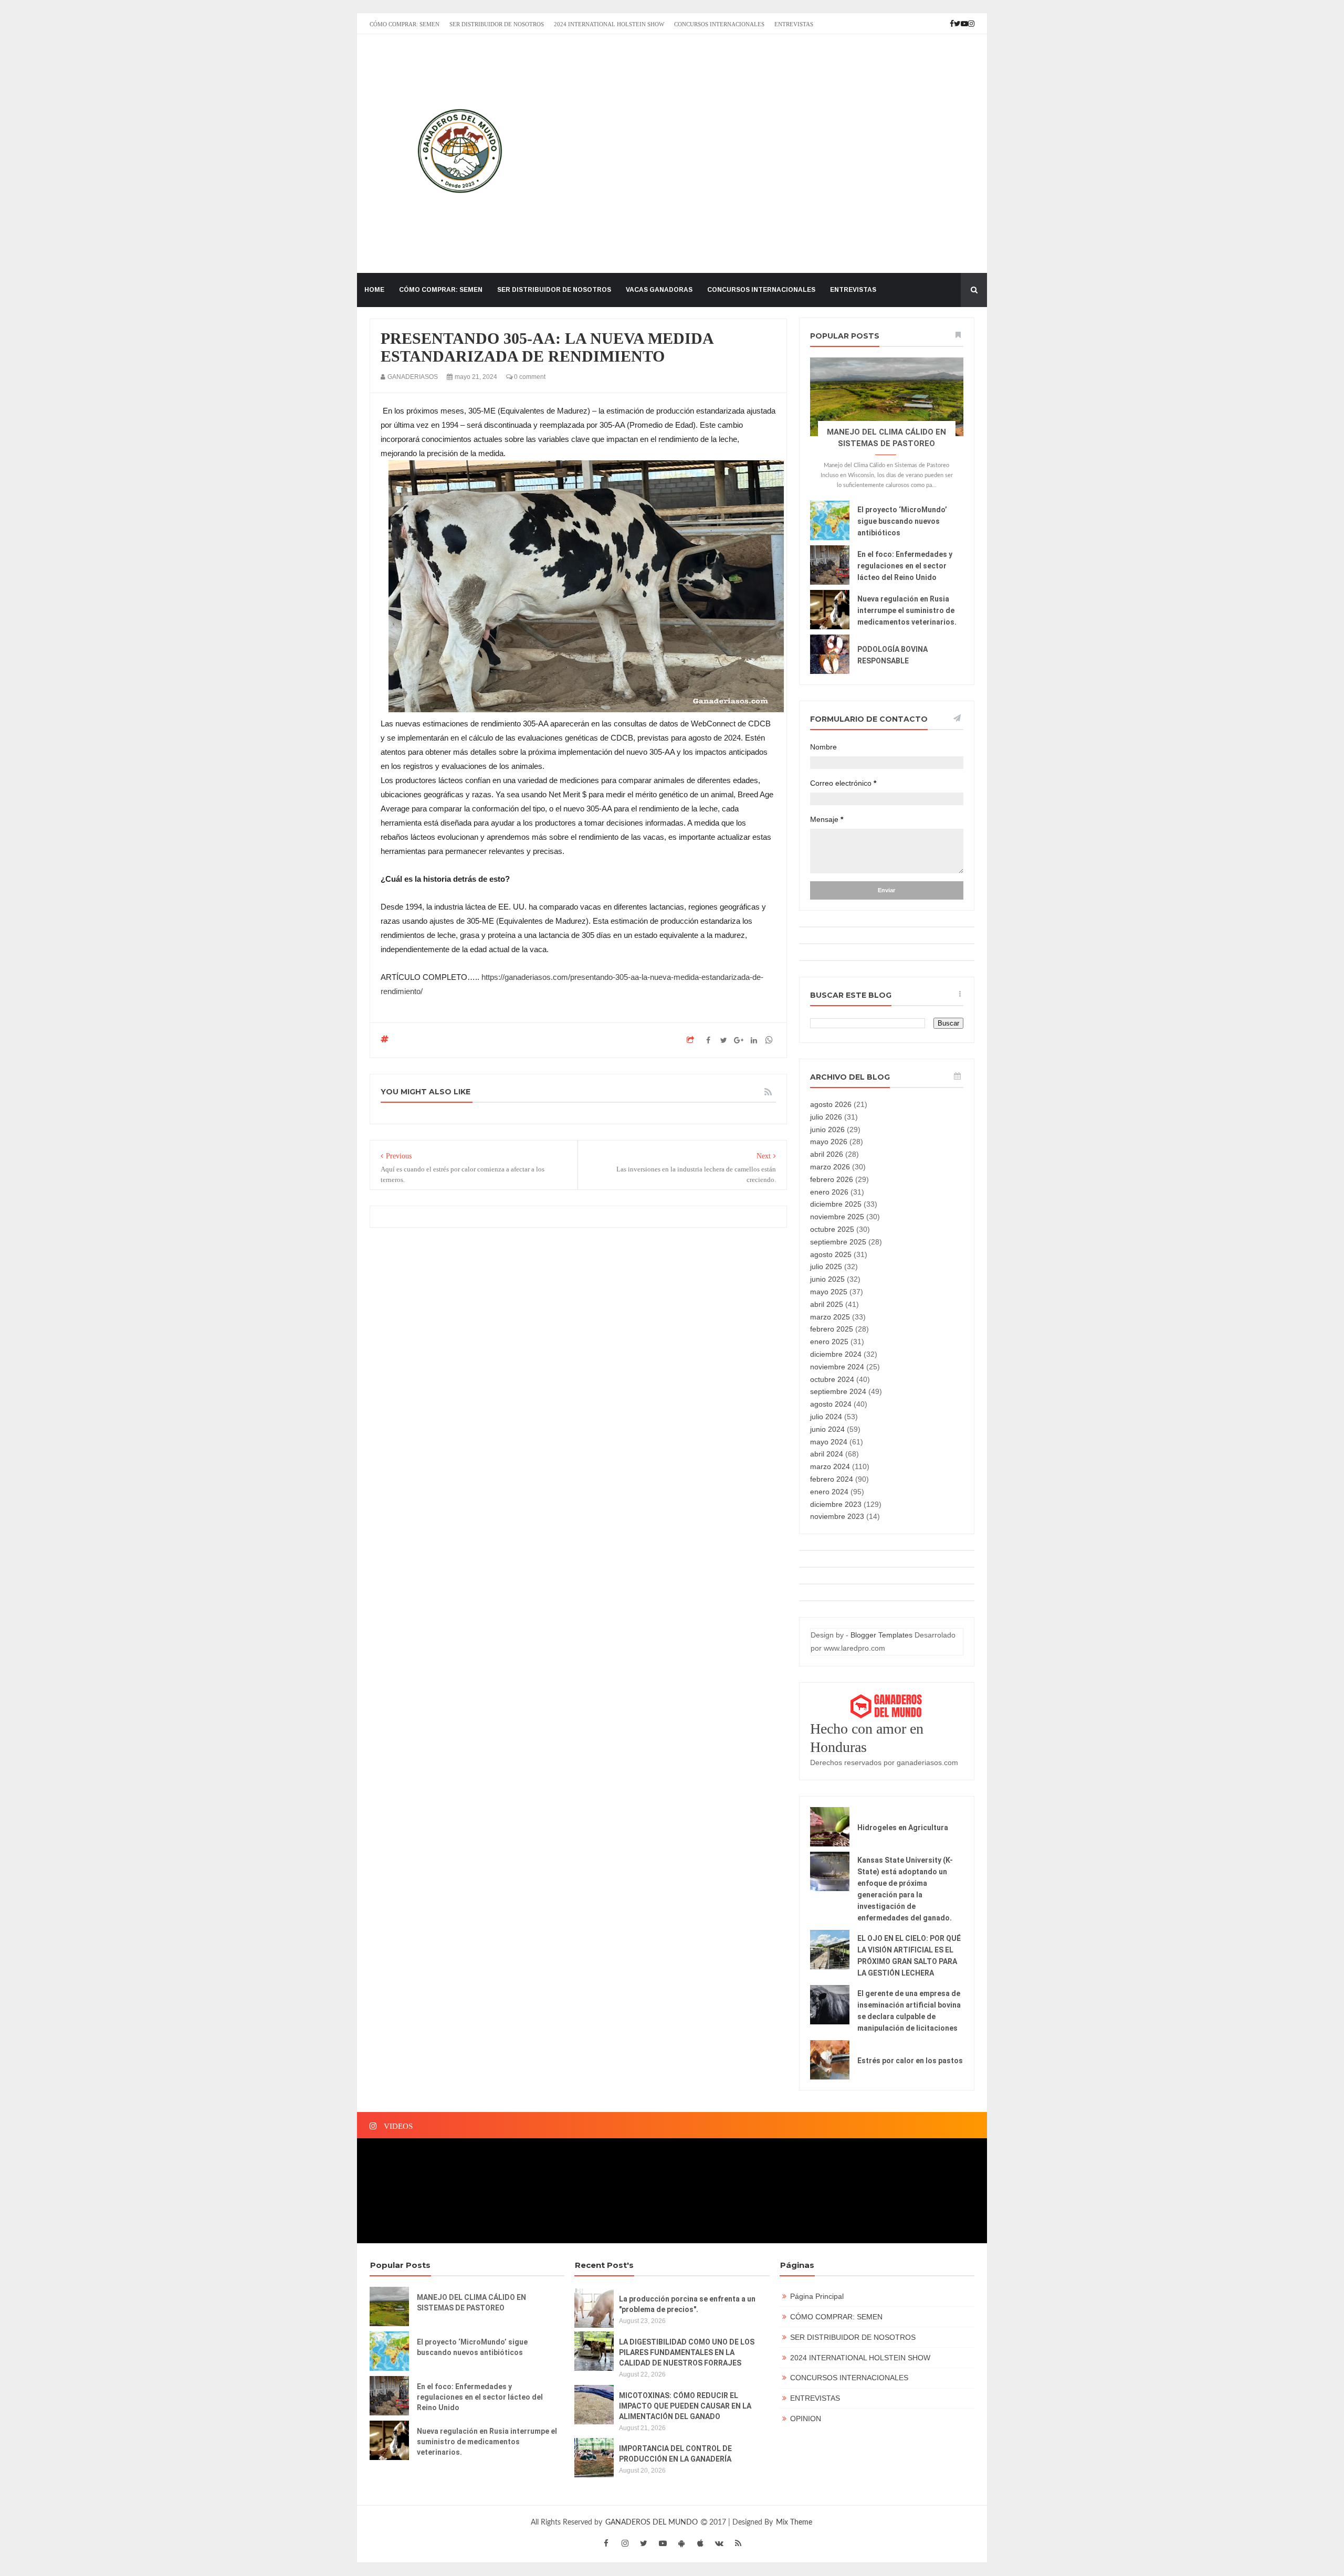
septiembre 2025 (838, 1242)
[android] (681, 2543)
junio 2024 (827, 1429)
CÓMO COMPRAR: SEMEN (405, 24)
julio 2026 (826, 1117)
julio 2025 (826, 1266)
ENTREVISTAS (794, 24)
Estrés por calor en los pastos (910, 2061)
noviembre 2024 (837, 1367)
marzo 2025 (830, 1317)
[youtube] (663, 2543)
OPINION (806, 2419)
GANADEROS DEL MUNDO (653, 2522)
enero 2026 (829, 1192)
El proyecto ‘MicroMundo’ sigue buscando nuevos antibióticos (902, 521)
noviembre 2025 (837, 1217)
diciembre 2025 (836, 1204)
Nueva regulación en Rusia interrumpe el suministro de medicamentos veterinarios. (907, 610)
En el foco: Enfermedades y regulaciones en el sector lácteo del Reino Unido (905, 566)
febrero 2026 (832, 1179)
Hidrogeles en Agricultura (903, 1828)
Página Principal (817, 2296)
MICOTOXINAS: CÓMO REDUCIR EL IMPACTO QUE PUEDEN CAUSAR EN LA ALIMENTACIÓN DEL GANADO (685, 2406)
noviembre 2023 (837, 1516)
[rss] (738, 2543)
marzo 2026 (830, 1167)
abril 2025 (827, 1304)
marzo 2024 (830, 1466)
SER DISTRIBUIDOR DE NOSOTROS (497, 24)
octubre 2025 (832, 1229)
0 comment (529, 377)
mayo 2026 (829, 1142)
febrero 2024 (832, 1479)
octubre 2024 (832, 1379)
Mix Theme (794, 2522)
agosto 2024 (831, 1404)
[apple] (700, 2543)
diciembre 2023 (836, 1504)
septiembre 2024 (838, 1391)
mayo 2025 (829, 1292)
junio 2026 (827, 1129)
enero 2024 (829, 1492)
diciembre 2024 (836, 1354)
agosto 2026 (831, 1104)
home (374, 290)
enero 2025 (829, 1342)
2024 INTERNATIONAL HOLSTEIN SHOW (609, 24)
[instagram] (625, 2543)
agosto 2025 (831, 1254)
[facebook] (606, 2543)
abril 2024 (827, 1454)
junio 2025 (827, 1279)
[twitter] (644, 2543)
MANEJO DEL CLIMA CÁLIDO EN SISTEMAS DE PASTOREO (471, 2303)
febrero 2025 (832, 1329)
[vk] (719, 2543)
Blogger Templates (881, 1635)
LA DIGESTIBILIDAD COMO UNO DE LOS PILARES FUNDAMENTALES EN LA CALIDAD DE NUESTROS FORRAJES (687, 2352)
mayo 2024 (829, 1442)
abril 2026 (827, 1154)
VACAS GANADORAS (659, 290)
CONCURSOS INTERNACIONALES (719, 24)
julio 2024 (826, 1417)
